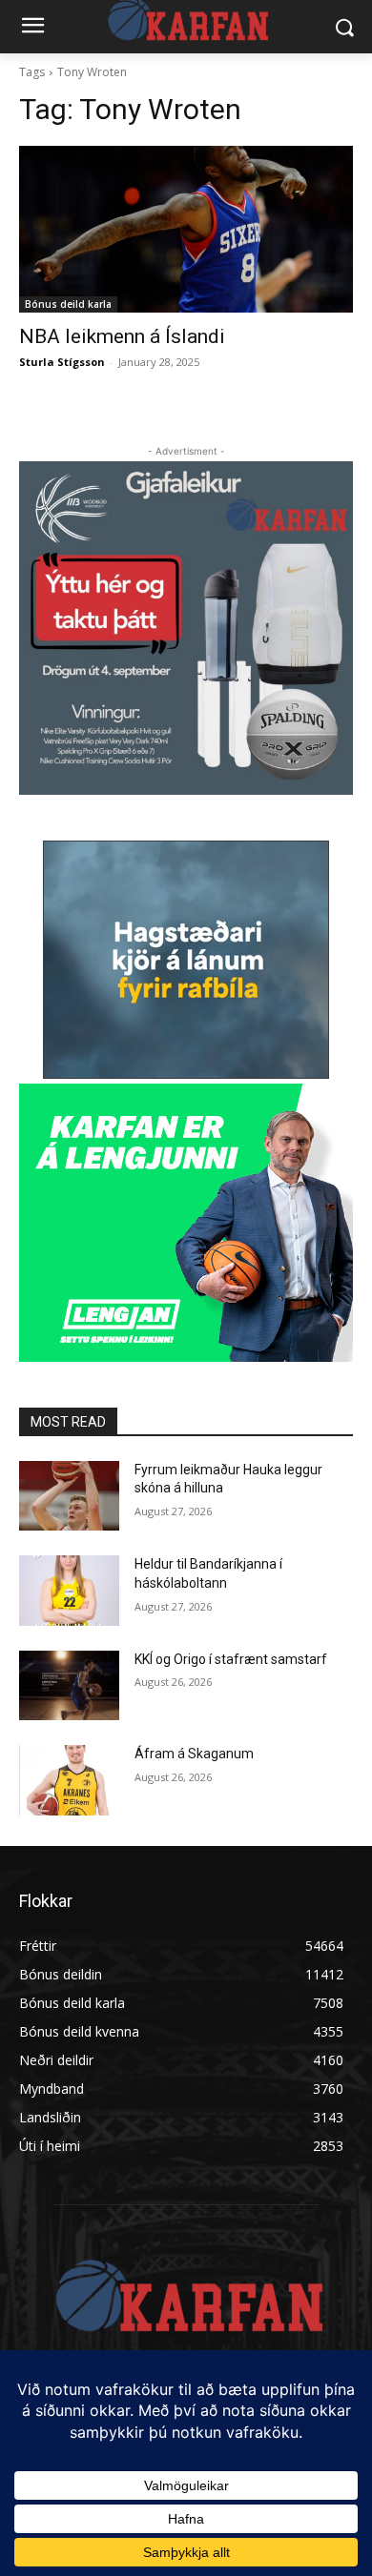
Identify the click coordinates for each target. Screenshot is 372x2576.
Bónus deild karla (68, 304)
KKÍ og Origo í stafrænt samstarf (231, 1659)
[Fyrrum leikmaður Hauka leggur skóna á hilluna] (69, 1496)
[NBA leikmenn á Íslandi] (186, 229)
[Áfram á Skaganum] (69, 1780)
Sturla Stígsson (62, 362)
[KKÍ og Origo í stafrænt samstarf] (69, 1686)
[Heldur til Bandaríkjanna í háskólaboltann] (69, 1591)
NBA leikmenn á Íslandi (122, 336)
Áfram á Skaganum (194, 1754)
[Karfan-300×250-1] (186, 1223)
